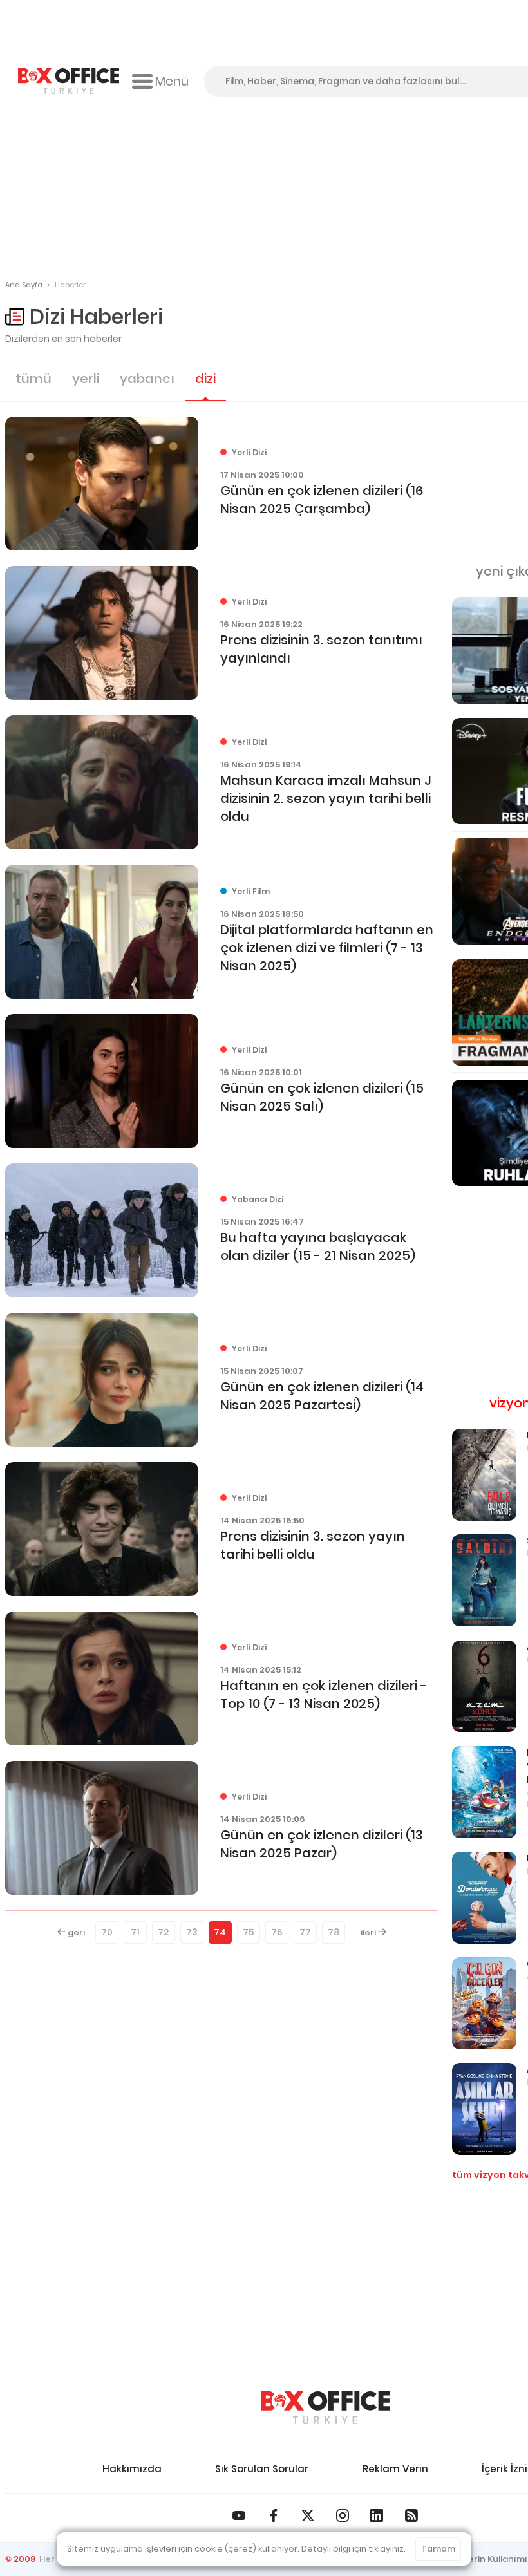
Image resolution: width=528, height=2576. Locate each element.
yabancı (147, 379)
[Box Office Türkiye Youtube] (239, 2515)
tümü (33, 379)
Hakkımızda (132, 2469)
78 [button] (334, 1932)
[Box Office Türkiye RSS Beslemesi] (411, 2515)
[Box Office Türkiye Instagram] (343, 2515)
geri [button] (75, 1932)
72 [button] (163, 1932)
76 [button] (277, 1932)
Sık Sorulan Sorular (262, 2469)
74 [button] (220, 1932)
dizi (205, 379)
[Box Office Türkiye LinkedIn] (377, 2515)
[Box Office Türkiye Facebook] (274, 2515)
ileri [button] (369, 1932)
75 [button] (249, 1932)
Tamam (438, 2549)
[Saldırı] (484, 1580)
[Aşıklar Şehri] (484, 2109)
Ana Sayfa (24, 285)
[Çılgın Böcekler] (484, 2003)
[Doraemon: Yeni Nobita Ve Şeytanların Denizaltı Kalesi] (484, 1792)
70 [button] (107, 1932)
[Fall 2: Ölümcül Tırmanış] (484, 1475)
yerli (86, 379)
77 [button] (305, 1932)
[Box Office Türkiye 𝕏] (308, 2515)
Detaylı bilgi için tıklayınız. (354, 2549)
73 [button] (192, 1932)
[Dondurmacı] (484, 1898)
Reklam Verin (395, 2469)
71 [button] (135, 1932)
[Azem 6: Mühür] (484, 1687)
